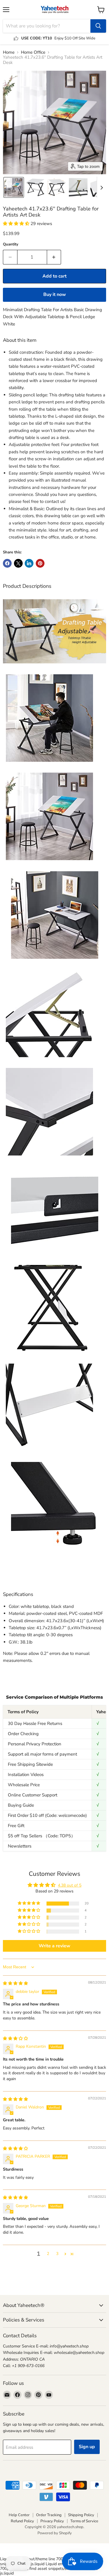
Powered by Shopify (55, 2533)
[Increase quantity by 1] (54, 257)
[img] (15, 1983)
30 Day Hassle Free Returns (35, 1723)
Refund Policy (22, 2521)
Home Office (33, 52)
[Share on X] (18, 563)
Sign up (87, 2447)
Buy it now (55, 294)
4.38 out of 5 (70, 1885)
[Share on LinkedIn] (29, 563)
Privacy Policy (52, 2521)
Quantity (11, 244)
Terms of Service (84, 2521)
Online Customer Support (33, 1795)
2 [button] (48, 2254)
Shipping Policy (81, 2515)
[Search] (98, 26)
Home (9, 52)
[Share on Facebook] (7, 563)
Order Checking (23, 1734)
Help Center (19, 2515)
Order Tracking (49, 2515)
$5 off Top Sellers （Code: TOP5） (42, 1836)
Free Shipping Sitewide (30, 1764)
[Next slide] (101, 187)
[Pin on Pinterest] (40, 563)
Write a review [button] (54, 1946)
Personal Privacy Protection (35, 1744)
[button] (14, 187)
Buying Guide (21, 1805)
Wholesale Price (24, 1785)
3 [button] (57, 2254)
